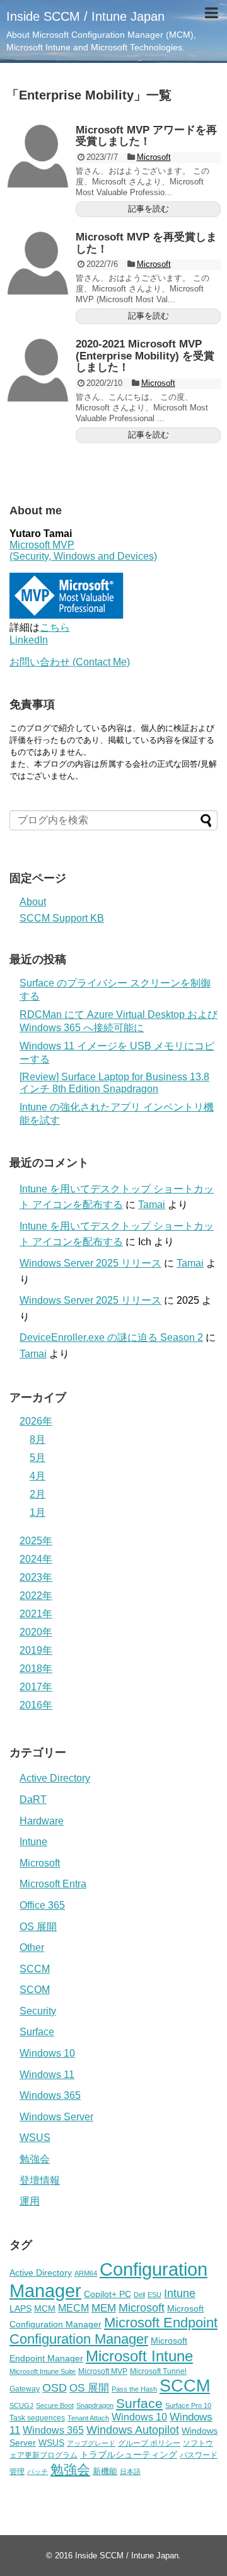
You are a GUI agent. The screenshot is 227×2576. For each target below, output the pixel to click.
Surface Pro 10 (188, 2405)
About (33, 902)
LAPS (20, 2309)
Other (32, 1947)
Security (38, 2011)
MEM (104, 2308)
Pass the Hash (134, 2389)
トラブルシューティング (129, 2455)
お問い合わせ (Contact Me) (70, 662)
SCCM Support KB (62, 918)
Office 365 (42, 1905)
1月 (38, 1512)
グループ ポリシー (149, 2443)
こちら (55, 627)
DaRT (33, 1799)
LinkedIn (29, 640)
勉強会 (35, 2159)
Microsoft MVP (103, 2371)
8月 (38, 1439)
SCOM (35, 1990)
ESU (154, 2295)
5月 (38, 1458)
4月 (38, 1476)
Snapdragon (95, 2405)
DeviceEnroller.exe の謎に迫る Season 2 (111, 1337)
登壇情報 (40, 2180)
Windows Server (56, 2117)
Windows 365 (50, 2095)
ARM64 (86, 2273)
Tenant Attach (88, 2418)
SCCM (35, 1969)
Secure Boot (55, 2405)
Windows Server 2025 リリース (90, 1263)
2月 (38, 1494)
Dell (139, 2295)
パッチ (38, 2471)
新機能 (105, 2471)
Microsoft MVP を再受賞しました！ (146, 243)
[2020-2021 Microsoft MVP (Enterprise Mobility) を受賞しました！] (38, 370)
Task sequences (37, 2418)
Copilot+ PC (108, 2294)
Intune (33, 1842)
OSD (55, 2387)
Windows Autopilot (133, 2430)
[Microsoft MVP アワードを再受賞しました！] (38, 156)
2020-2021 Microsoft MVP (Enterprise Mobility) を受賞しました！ (145, 356)
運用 (30, 2201)
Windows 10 (47, 2053)
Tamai (152, 1205)
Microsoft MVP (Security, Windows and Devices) (83, 551)
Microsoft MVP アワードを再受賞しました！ (146, 136)
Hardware (42, 1821)
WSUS (35, 2138)
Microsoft (154, 157)
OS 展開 (38, 1927)
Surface (37, 2032)
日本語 (130, 2471)
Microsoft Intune (139, 2356)
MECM (73, 2308)
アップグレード (91, 2443)
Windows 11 (47, 2075)
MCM (45, 2309)
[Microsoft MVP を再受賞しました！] (38, 263)
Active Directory (55, 1778)
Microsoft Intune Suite (43, 2371)
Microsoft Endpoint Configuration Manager (113, 2331)
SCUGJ (21, 2405)
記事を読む (148, 209)
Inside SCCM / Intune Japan (85, 16)
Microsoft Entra (53, 1884)
